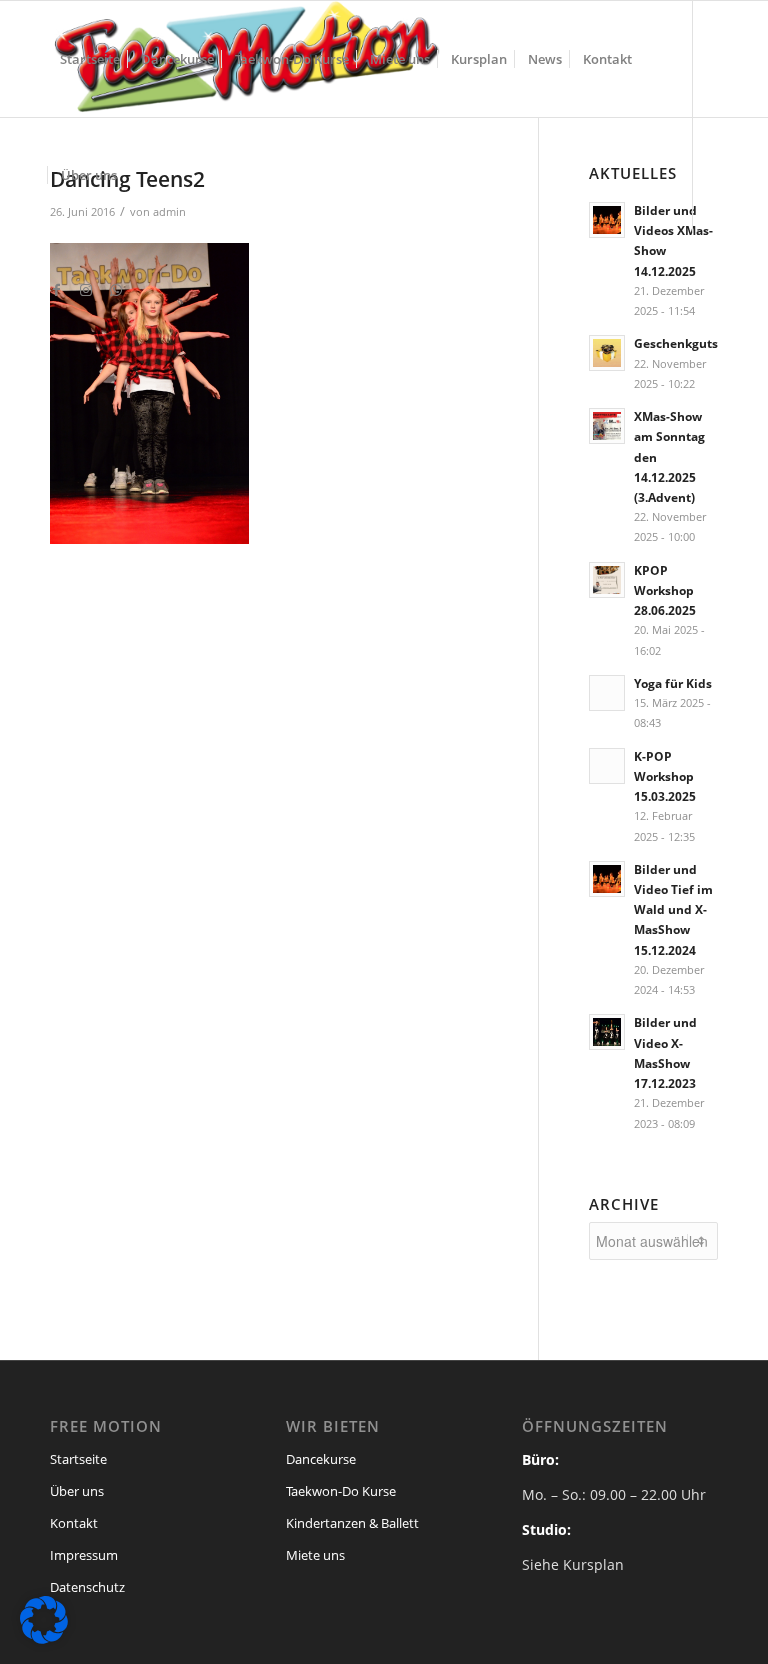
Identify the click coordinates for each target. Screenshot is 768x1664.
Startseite (78, 1459)
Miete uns (315, 1555)
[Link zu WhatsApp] (116, 290)
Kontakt (74, 1523)
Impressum (84, 1555)
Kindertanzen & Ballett (352, 1523)
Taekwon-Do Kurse (341, 1491)
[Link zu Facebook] (56, 290)
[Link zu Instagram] (86, 290)
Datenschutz (87, 1587)
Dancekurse (321, 1459)
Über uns (77, 1491)
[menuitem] (90, 59)
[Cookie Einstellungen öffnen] (44, 1638)
